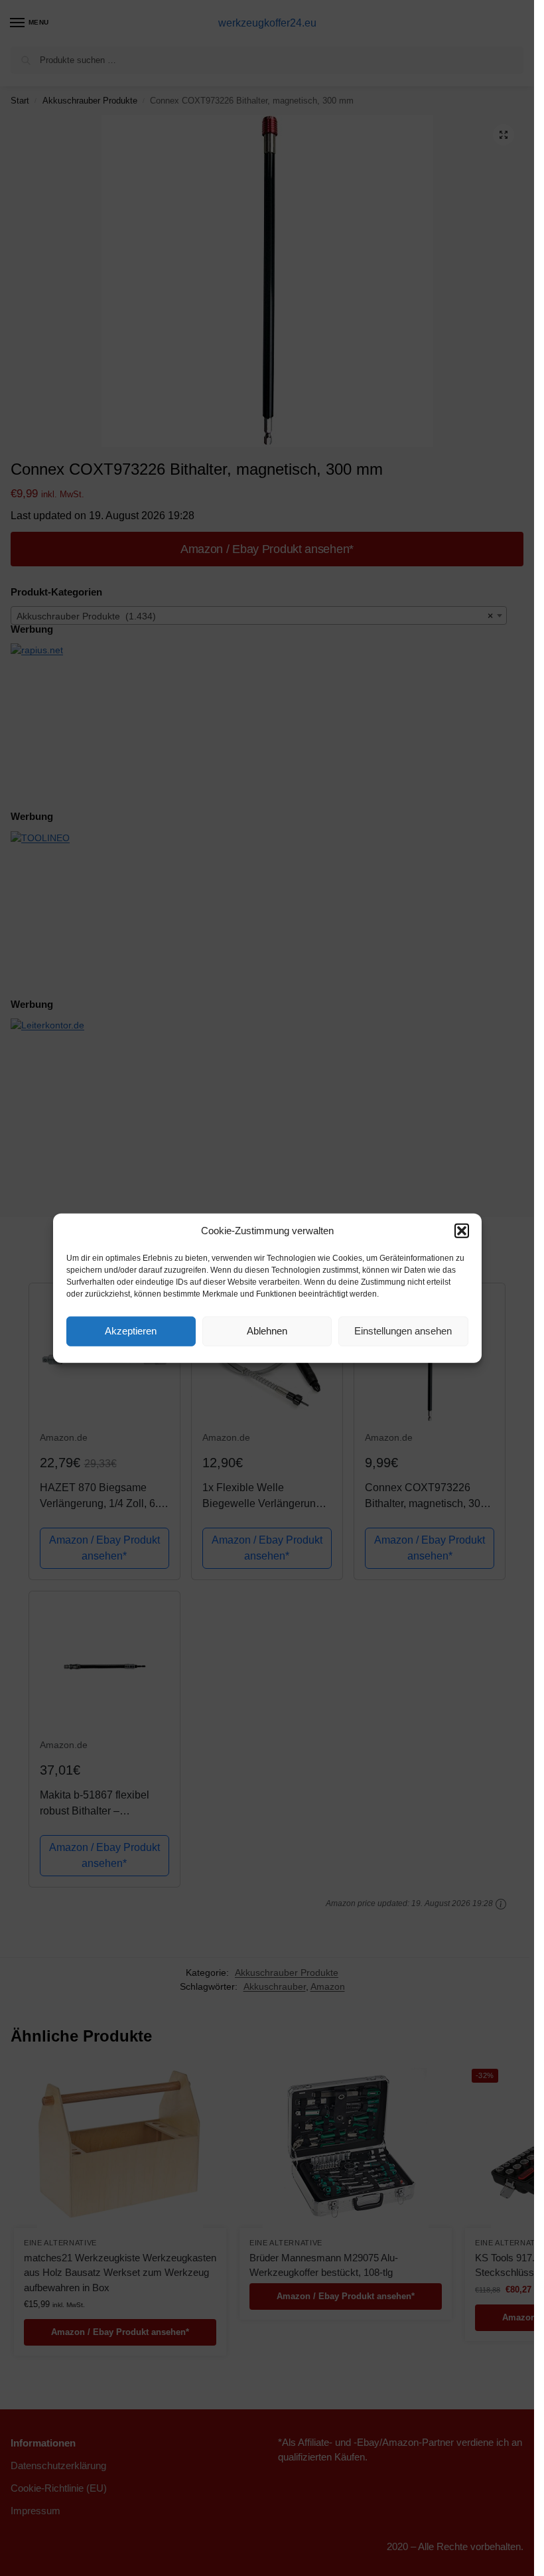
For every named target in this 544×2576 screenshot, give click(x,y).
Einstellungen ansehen (403, 1331)
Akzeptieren (131, 1331)
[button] (462, 1231)
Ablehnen (267, 1331)
